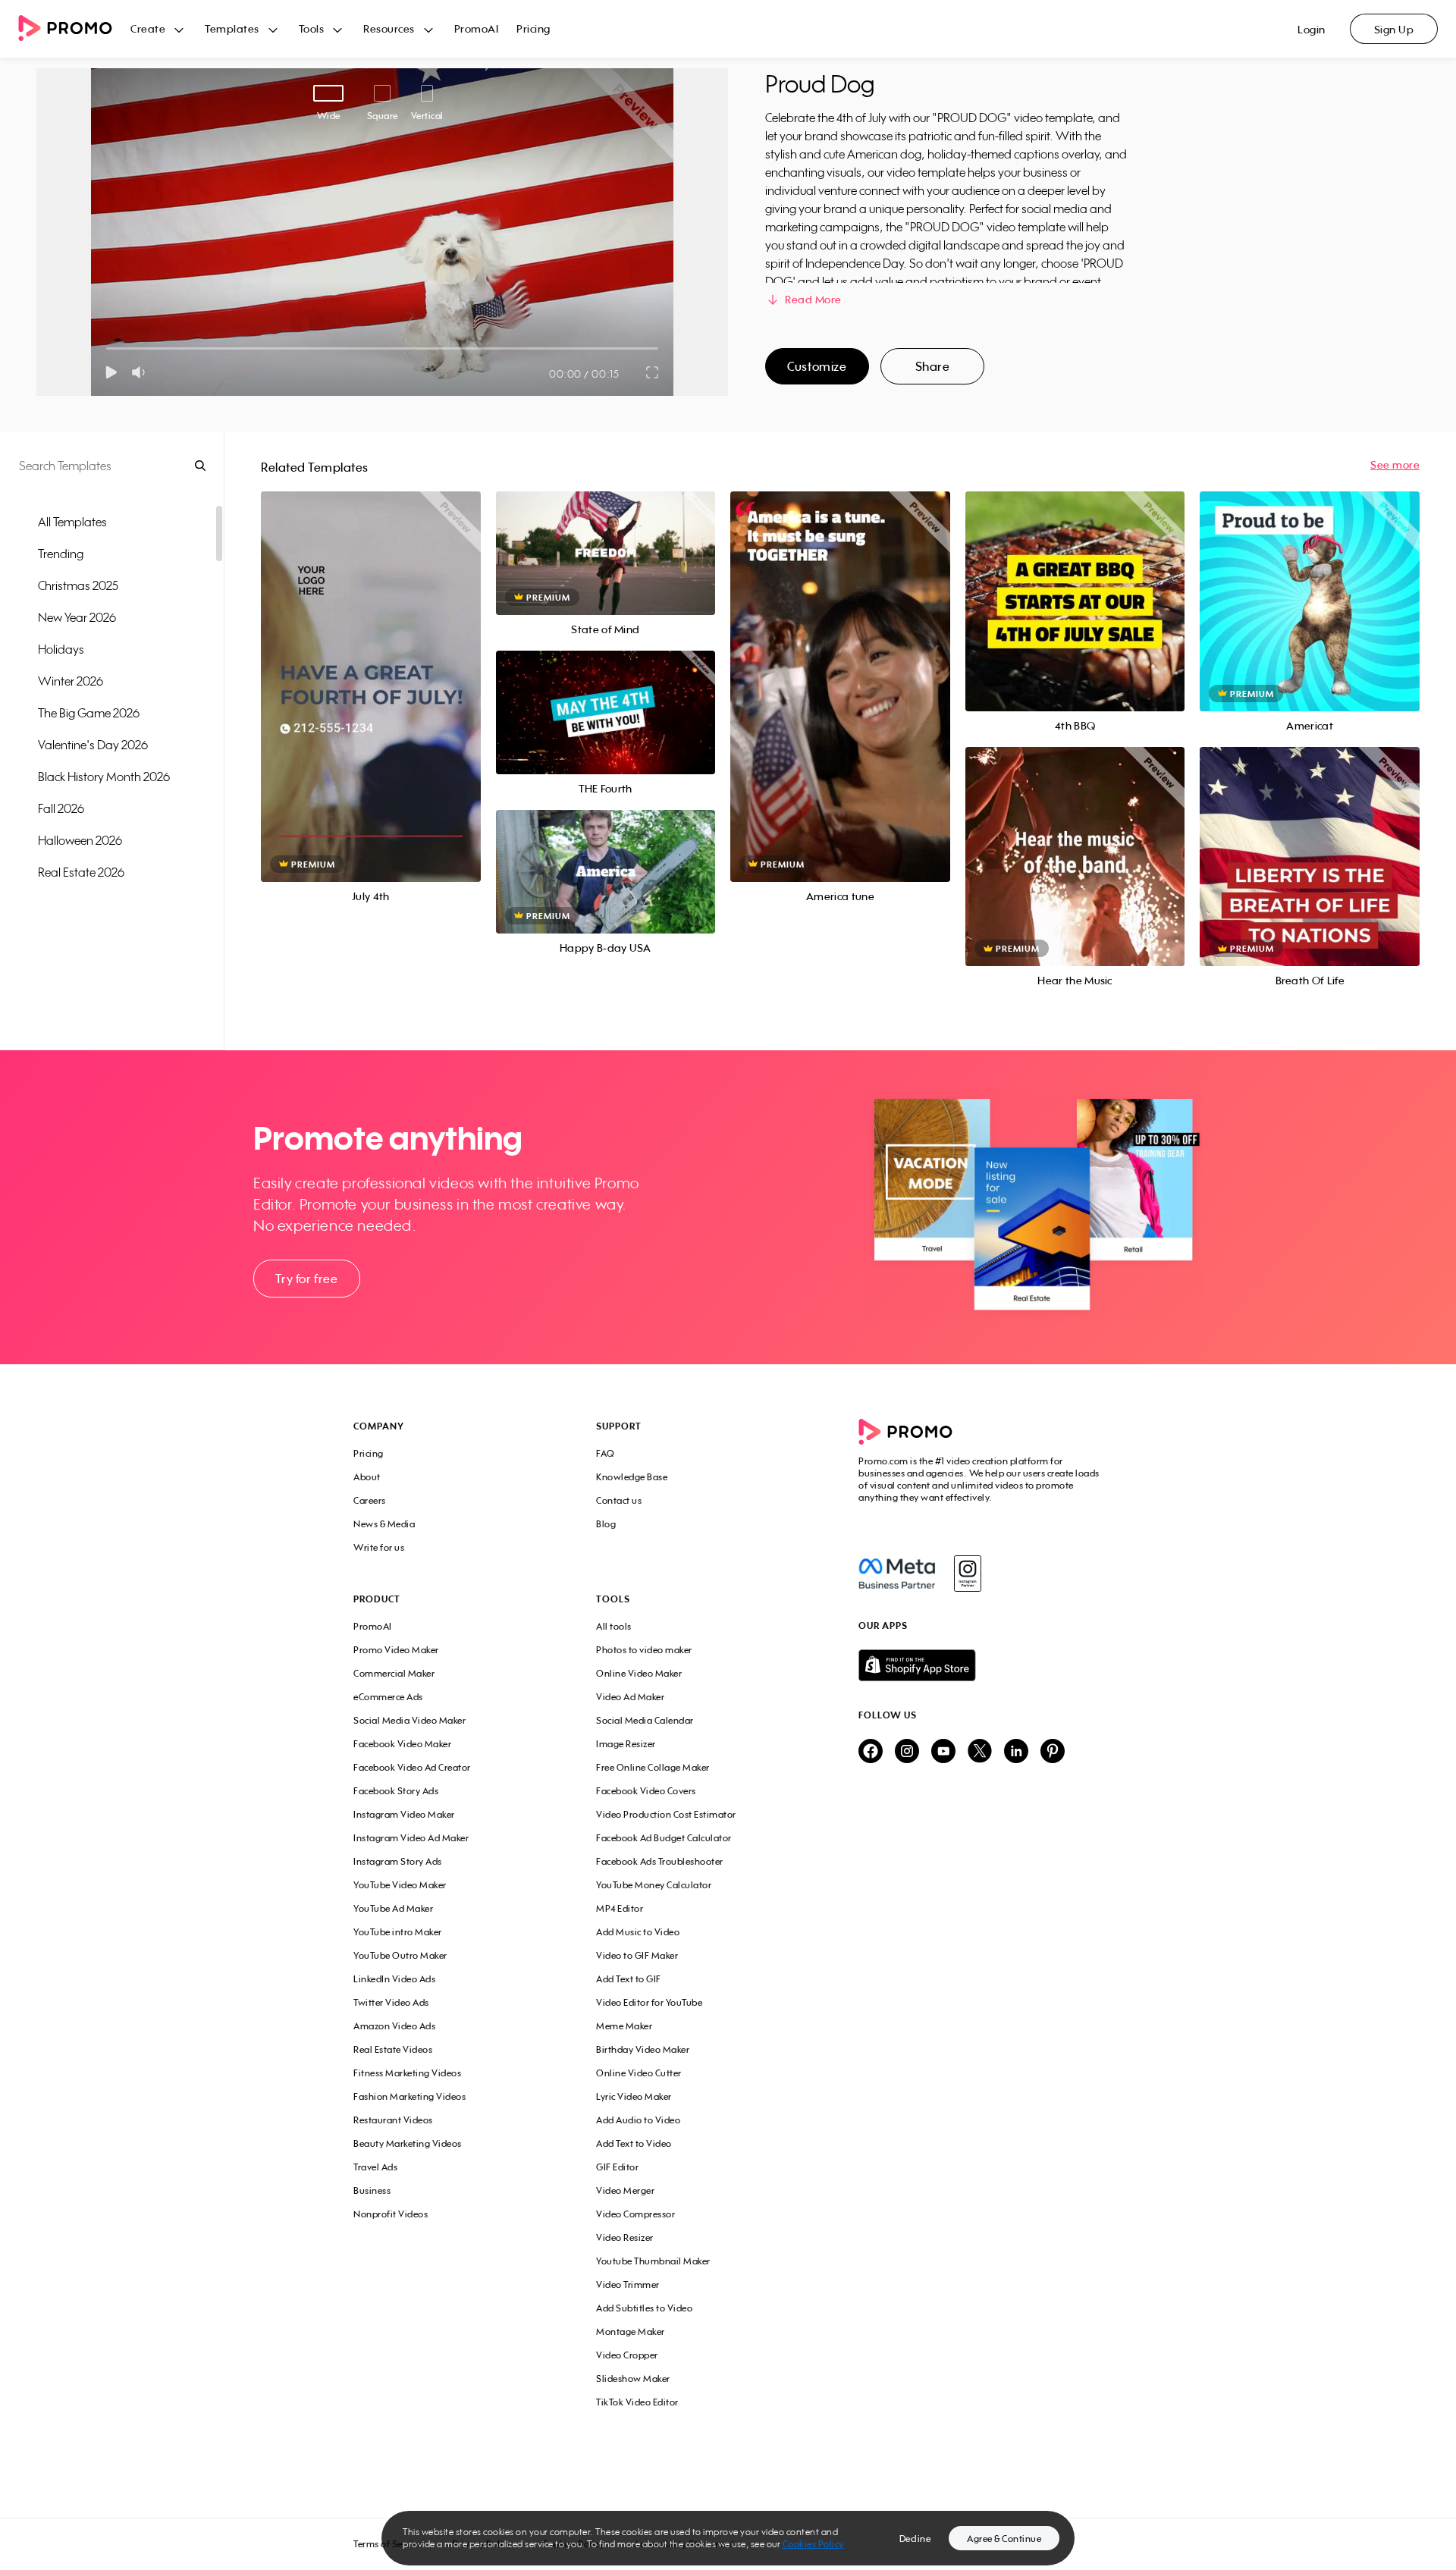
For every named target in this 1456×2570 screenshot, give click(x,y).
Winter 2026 (71, 681)
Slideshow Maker (633, 2379)
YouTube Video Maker (400, 1885)
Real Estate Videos (393, 2049)
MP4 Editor (620, 1908)
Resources (389, 28)
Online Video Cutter (639, 2073)
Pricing (533, 28)
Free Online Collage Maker (653, 1767)
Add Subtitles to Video (644, 2308)
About (367, 1477)
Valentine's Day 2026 (93, 745)
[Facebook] (897, 1574)
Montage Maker (631, 2332)
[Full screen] (653, 372)
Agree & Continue (1004, 2539)
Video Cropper (627, 2355)
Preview (371, 670)
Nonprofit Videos (391, 2214)
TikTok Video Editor (637, 2402)
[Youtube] (943, 1752)
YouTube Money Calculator (654, 1885)
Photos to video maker (644, 1650)
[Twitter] (980, 1752)
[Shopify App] (981, 1665)
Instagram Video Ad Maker (411, 1838)
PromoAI (477, 28)
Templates (232, 28)
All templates (72, 522)
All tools (614, 1626)
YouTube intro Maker (398, 1932)
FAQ (606, 1453)
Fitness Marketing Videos (407, 2073)
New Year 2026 (77, 617)
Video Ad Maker (630, 1697)
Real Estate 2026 (81, 872)
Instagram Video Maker (404, 1814)
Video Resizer (625, 2237)
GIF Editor (617, 2167)
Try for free (306, 1279)
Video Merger (625, 2190)
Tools (312, 28)
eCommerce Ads (388, 1697)
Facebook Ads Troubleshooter (660, 1861)
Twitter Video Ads (391, 2002)
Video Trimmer (628, 2284)
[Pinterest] (1053, 1752)
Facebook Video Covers (646, 1791)
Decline (915, 2539)
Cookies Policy (813, 2544)
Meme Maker (624, 2026)
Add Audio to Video (638, 2120)
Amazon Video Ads (394, 2026)
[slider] (107, 348)
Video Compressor (635, 2214)
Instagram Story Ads (398, 1861)
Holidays (61, 649)
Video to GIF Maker (637, 1955)
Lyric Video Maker (634, 2096)
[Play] (111, 372)
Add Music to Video (638, 1932)
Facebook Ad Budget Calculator (664, 1838)
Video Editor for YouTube (649, 2002)
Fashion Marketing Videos (409, 2096)
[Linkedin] (1016, 1752)
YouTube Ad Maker (393, 1908)
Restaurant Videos (393, 2120)
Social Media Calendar (645, 1720)
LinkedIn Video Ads (394, 1979)
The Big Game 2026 (89, 713)
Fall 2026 (61, 808)
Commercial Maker (394, 1673)
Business (372, 2190)
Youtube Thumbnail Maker (653, 2261)
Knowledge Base (632, 1477)
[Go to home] (74, 29)
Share (933, 366)
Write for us (379, 1547)
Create (148, 28)
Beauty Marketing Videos (408, 2143)
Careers (370, 1500)
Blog (606, 1524)
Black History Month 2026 (104, 777)
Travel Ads (375, 2167)
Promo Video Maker (396, 1650)
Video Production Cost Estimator (666, 1814)
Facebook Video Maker (402, 1744)
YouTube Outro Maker (400, 1955)
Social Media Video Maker (409, 1720)
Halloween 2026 (80, 840)
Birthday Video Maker (643, 2049)
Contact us (619, 1500)
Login (1312, 29)
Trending (61, 554)
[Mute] (141, 372)
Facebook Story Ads (396, 1791)
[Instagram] (967, 1574)
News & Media (384, 1524)
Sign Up (1394, 29)
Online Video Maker (639, 1673)
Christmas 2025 (78, 585)
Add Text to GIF (629, 1979)
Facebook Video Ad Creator (412, 1767)
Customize (817, 366)
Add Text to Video (634, 2143)
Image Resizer (626, 1744)
